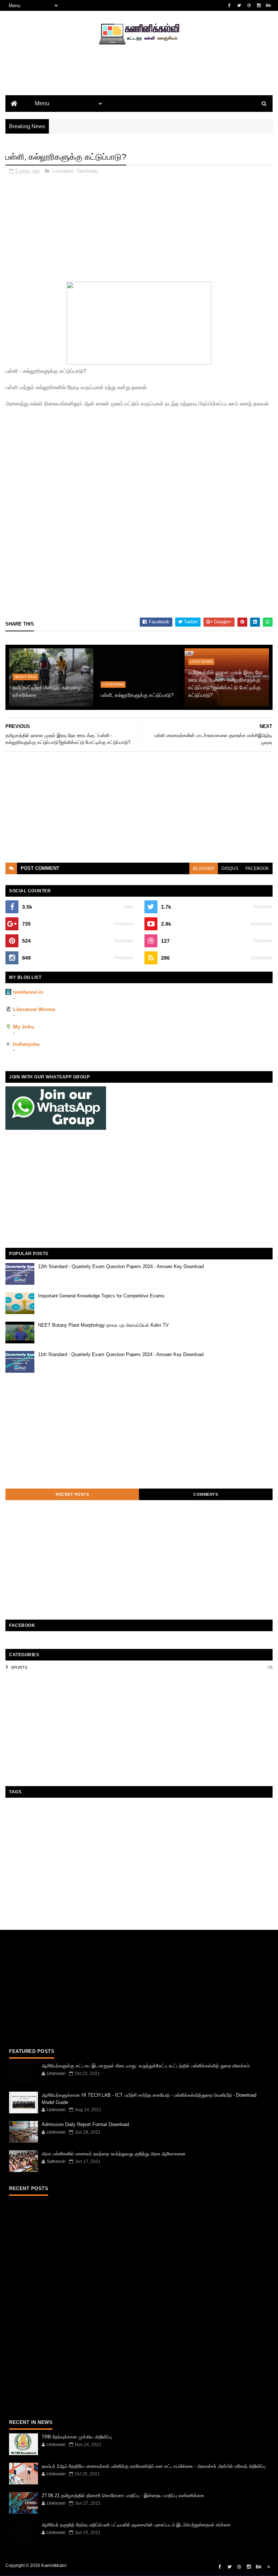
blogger (204, 868)
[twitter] (239, 5)
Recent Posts (72, 1494)
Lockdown (63, 171)
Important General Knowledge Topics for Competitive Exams (101, 1296)
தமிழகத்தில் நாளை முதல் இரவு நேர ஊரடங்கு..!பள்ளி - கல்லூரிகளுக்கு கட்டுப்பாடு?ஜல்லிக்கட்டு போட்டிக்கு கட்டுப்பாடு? (226, 684)
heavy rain (26, 677)
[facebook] (229, 5)
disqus (230, 868)
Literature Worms (34, 1009)
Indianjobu (26, 1044)
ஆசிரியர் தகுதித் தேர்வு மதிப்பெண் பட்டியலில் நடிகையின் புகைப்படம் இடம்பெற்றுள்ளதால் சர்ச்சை (136, 2525)
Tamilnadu (87, 171)
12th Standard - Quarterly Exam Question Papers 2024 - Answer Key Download (121, 1266)
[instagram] (259, 5)
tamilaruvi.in (28, 992)
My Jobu (24, 1027)
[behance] (269, 5)
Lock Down (201, 662)
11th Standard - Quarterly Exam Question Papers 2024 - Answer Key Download (121, 1354)
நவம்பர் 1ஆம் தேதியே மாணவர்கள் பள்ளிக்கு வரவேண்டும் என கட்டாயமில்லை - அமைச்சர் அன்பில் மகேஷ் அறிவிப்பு (154, 2466)
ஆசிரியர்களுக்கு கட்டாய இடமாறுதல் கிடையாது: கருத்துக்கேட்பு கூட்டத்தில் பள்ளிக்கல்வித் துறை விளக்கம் (146, 2066)
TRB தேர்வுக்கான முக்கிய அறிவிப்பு (77, 2437)
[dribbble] (249, 5)
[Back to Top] (269, 2567)
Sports (19, 1667)
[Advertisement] (139, 82)
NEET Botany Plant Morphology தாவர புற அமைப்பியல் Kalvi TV (103, 1325)
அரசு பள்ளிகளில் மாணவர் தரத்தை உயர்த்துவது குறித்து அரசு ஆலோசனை (114, 2154)
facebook (257, 868)
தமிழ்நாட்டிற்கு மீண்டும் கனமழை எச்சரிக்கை (47, 691)
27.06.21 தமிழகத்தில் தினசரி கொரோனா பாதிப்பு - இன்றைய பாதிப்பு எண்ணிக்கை (123, 2495)
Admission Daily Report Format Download (85, 2124)
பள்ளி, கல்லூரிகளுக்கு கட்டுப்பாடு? (137, 695)
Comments (206, 1494)
